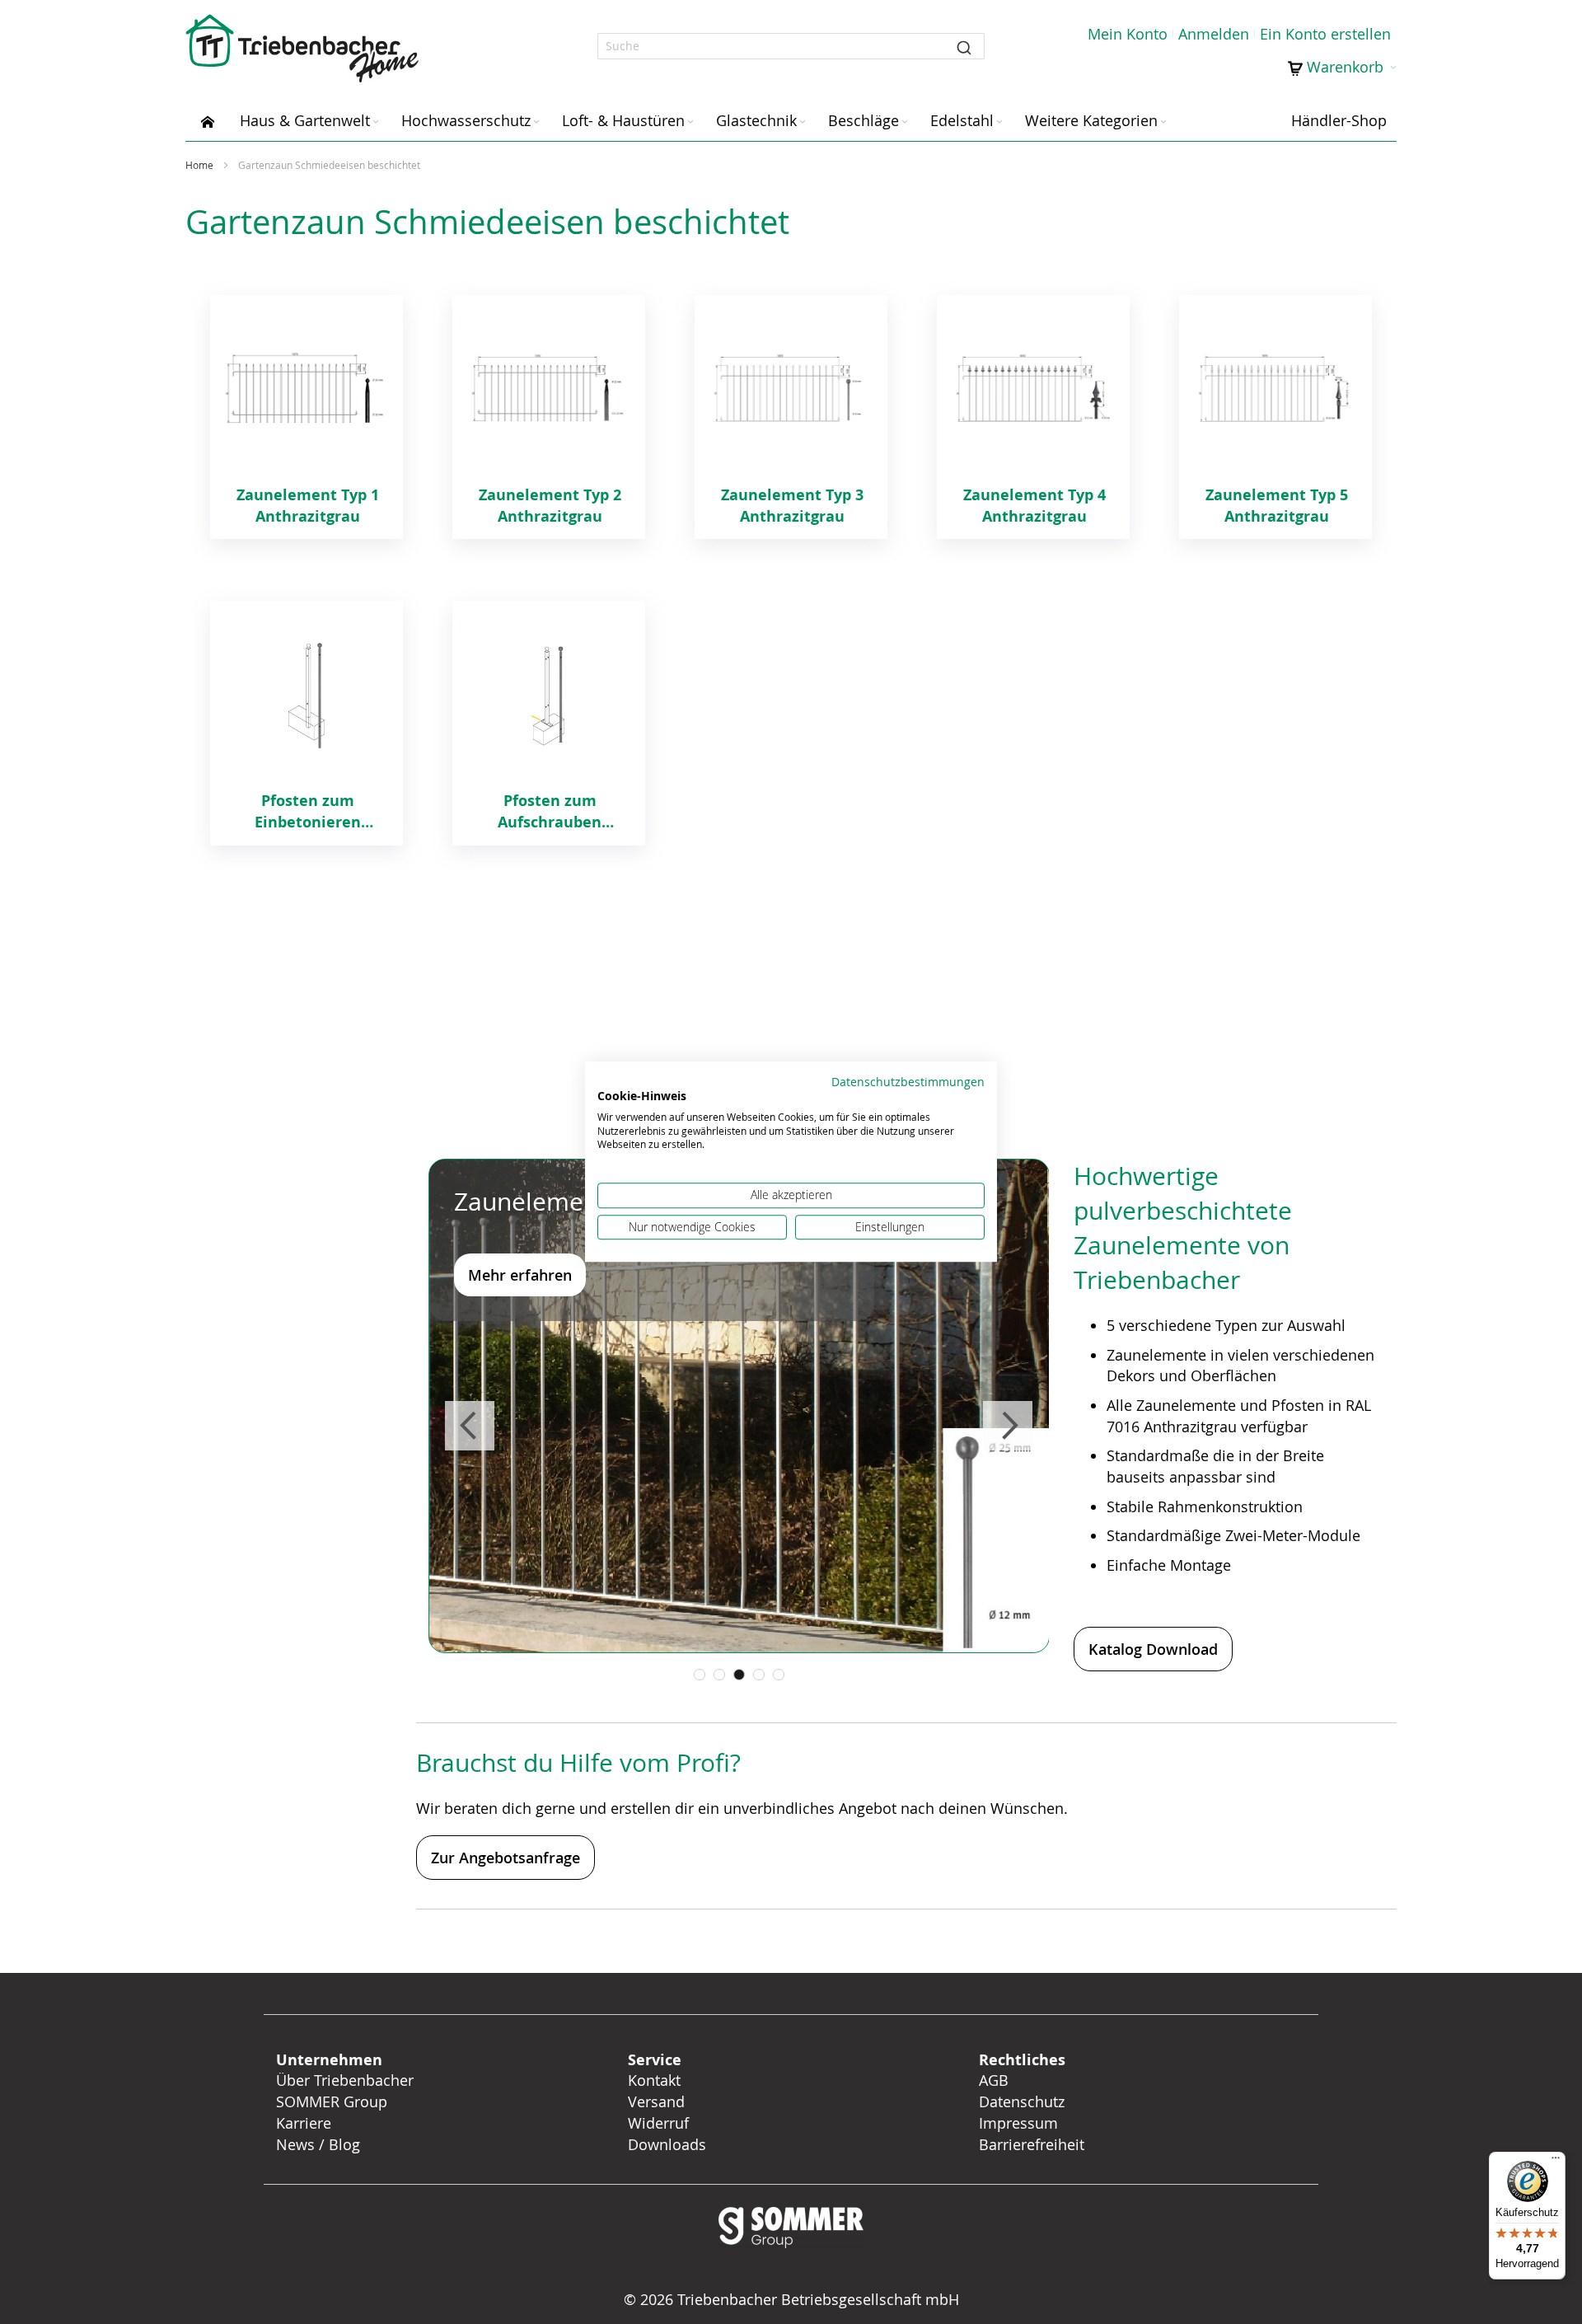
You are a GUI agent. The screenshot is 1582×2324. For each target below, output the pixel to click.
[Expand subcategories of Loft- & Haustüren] (690, 122)
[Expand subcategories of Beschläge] (905, 122)
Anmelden (1214, 34)
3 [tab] (739, 1675)
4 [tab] (759, 1675)
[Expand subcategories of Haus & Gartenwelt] (376, 122)
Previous (470, 1426)
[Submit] (964, 46)
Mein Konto (1128, 34)
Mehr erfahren (520, 1275)
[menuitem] (208, 120)
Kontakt (654, 2080)
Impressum (1018, 2123)
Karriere (304, 2123)
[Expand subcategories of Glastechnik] (803, 122)
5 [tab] (779, 1675)
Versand (656, 2101)
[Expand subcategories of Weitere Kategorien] (1163, 122)
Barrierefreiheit (1034, 2144)
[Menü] (1556, 2162)
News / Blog (318, 2144)
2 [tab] (719, 1675)
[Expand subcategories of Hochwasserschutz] (536, 122)
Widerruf (658, 2123)
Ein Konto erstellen (1325, 34)
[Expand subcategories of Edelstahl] (999, 122)
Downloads (667, 2144)
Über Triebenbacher (345, 2080)
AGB (994, 2080)
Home (201, 165)
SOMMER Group (332, 2101)
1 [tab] (700, 1675)
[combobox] (791, 46)
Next (1008, 1426)
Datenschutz (1022, 2101)
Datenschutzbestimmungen (908, 1082)
